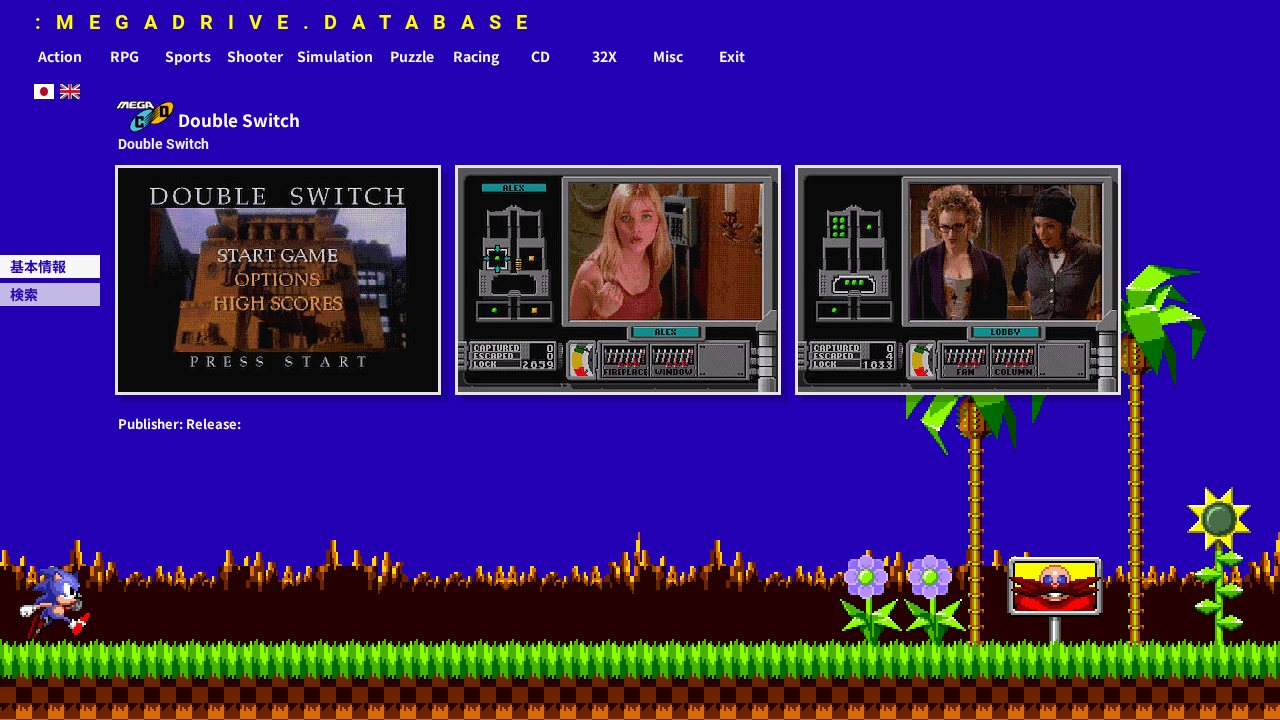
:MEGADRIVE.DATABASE (288, 22)
